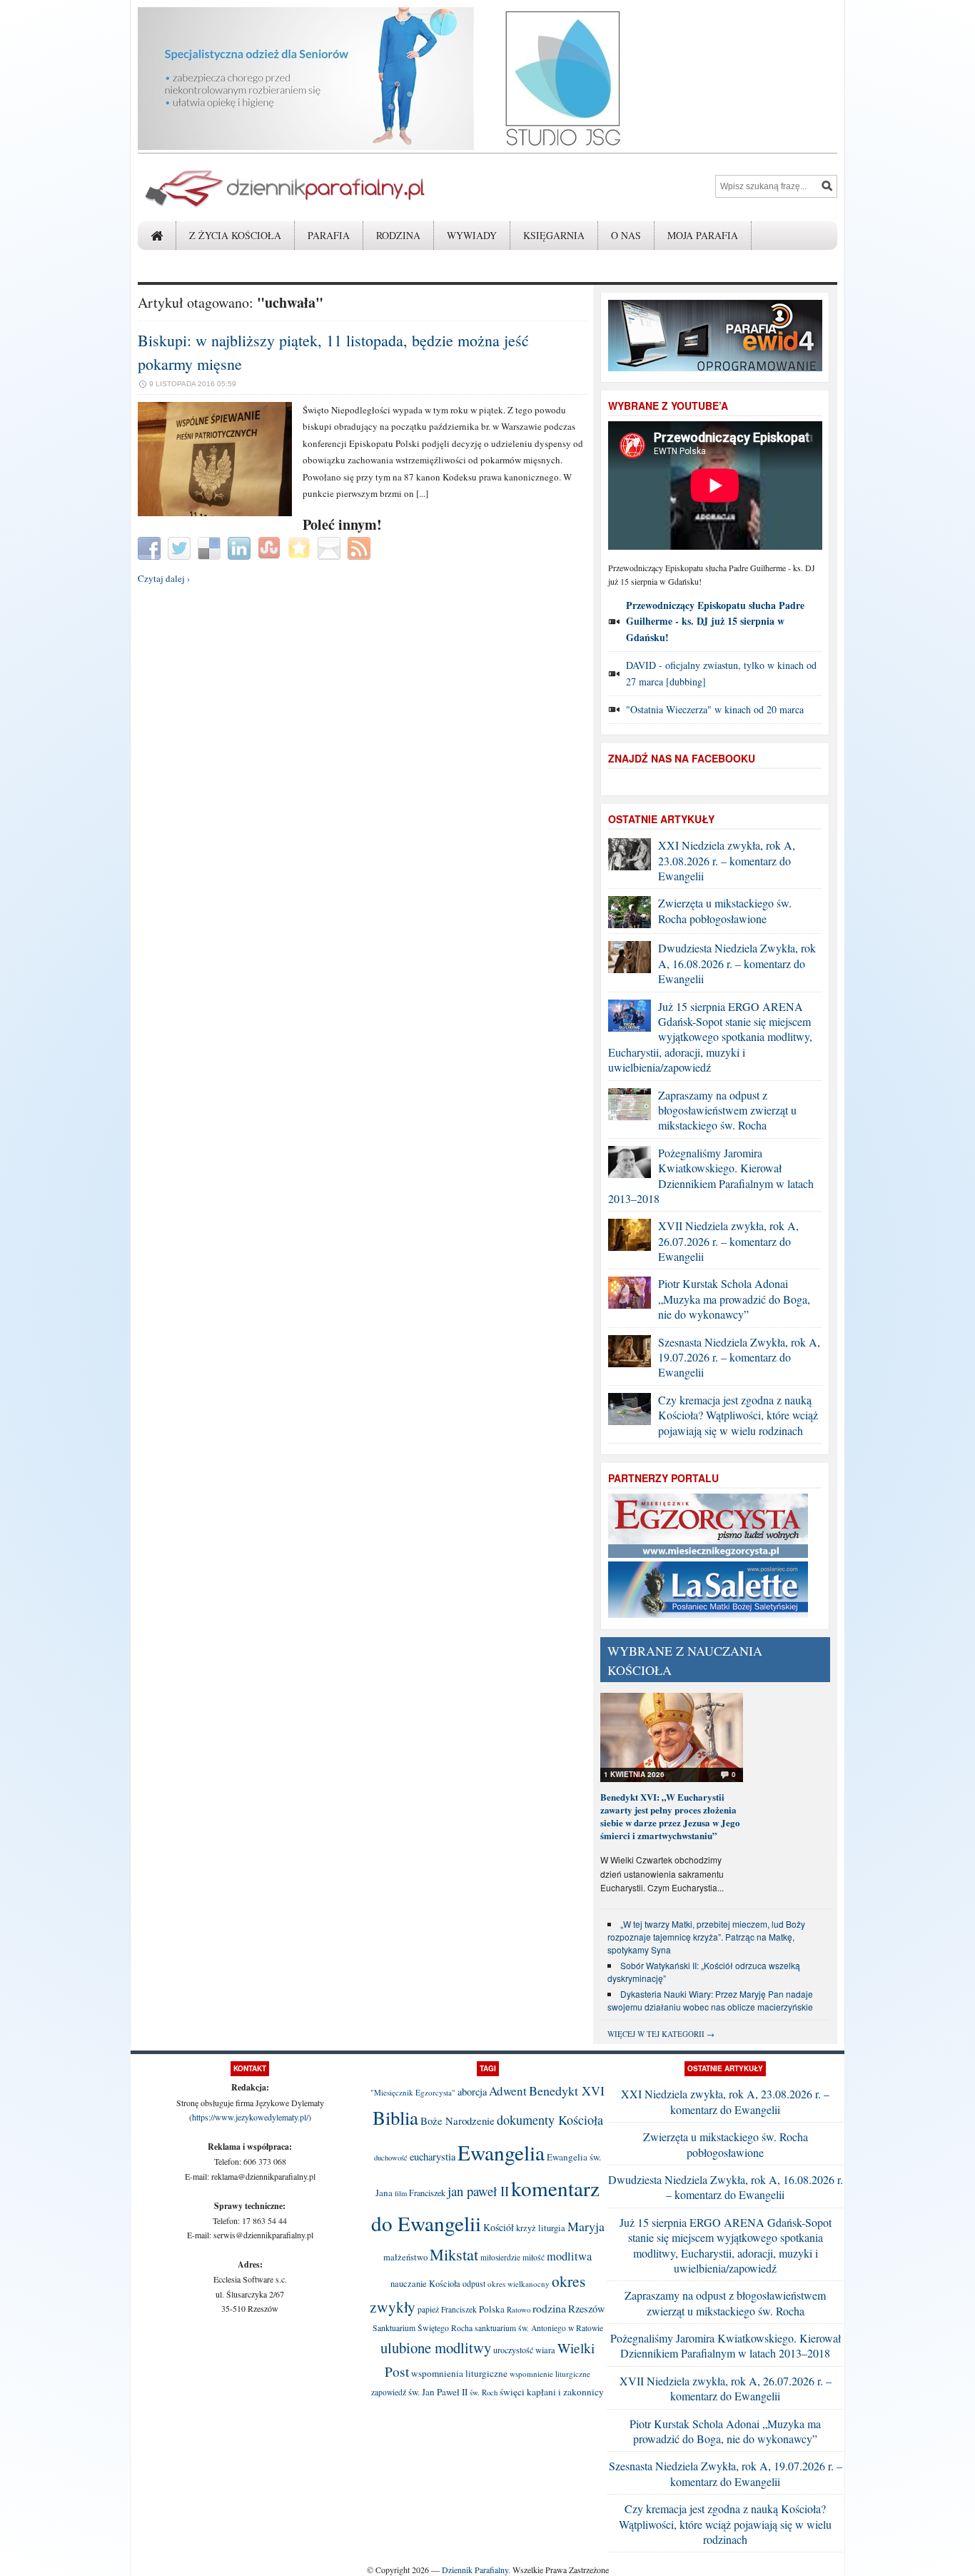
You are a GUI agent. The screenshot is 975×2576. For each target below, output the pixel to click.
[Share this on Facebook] (151, 547)
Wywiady (472, 235)
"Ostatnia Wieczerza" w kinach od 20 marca (715, 709)
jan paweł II (478, 2191)
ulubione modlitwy (436, 2348)
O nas (626, 235)
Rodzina (398, 235)
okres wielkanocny (519, 2284)
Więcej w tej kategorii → (661, 2034)
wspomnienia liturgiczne (459, 2373)
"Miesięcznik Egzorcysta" (413, 2092)
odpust (474, 2283)
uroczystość (513, 2350)
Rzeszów (587, 2309)
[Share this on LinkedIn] (241, 547)
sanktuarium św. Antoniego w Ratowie (539, 2328)
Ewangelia (501, 2152)
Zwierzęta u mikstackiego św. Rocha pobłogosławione (725, 910)
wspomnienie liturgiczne (550, 2374)
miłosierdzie (500, 2257)
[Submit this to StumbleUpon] (271, 547)
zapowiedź (389, 2392)
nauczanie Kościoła (425, 2284)
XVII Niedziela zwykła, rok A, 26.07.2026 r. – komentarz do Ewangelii (728, 1241)
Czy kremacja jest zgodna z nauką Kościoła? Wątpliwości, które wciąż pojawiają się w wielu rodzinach (738, 1415)
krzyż (526, 2228)
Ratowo (519, 2310)
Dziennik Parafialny (475, 2570)
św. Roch (484, 2393)
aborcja (472, 2092)
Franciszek (427, 2193)
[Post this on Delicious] (211, 547)
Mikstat (454, 2254)
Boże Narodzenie (458, 2120)
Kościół (499, 2227)
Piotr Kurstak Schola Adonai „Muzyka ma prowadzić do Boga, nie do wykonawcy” (734, 1299)
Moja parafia (703, 235)
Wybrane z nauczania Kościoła (685, 1660)
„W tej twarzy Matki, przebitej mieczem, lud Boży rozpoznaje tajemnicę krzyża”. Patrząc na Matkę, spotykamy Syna (706, 1937)
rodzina (549, 2308)
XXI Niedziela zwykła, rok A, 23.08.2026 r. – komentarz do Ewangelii (727, 860)
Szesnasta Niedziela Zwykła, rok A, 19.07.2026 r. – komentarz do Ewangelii (739, 1357)
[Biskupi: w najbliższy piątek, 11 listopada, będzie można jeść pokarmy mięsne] (215, 513)
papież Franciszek (447, 2309)
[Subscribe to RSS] (361, 547)
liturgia (552, 2228)
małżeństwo (405, 2257)
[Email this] (331, 547)
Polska (492, 2309)
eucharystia (433, 2157)
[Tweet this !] (181, 547)
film (401, 2193)
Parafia (329, 235)
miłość (534, 2257)
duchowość (391, 2158)
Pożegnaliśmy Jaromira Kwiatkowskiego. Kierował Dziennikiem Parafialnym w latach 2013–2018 (711, 1176)
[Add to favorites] (301, 547)
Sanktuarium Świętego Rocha (423, 2328)
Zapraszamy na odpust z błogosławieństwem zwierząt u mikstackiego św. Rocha (727, 1110)
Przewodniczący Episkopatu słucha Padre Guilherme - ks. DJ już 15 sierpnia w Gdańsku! (715, 621)
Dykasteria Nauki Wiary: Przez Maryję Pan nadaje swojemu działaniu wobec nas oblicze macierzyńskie (710, 2000)
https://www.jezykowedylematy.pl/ (250, 2117)
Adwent (508, 2091)
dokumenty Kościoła (550, 2120)
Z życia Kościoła (235, 235)
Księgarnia (554, 235)
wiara (545, 2350)
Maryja (586, 2226)
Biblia (395, 2118)
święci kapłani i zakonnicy (552, 2392)
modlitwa (569, 2256)
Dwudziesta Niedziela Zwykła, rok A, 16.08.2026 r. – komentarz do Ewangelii (737, 963)
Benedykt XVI (567, 2091)
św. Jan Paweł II (438, 2392)
